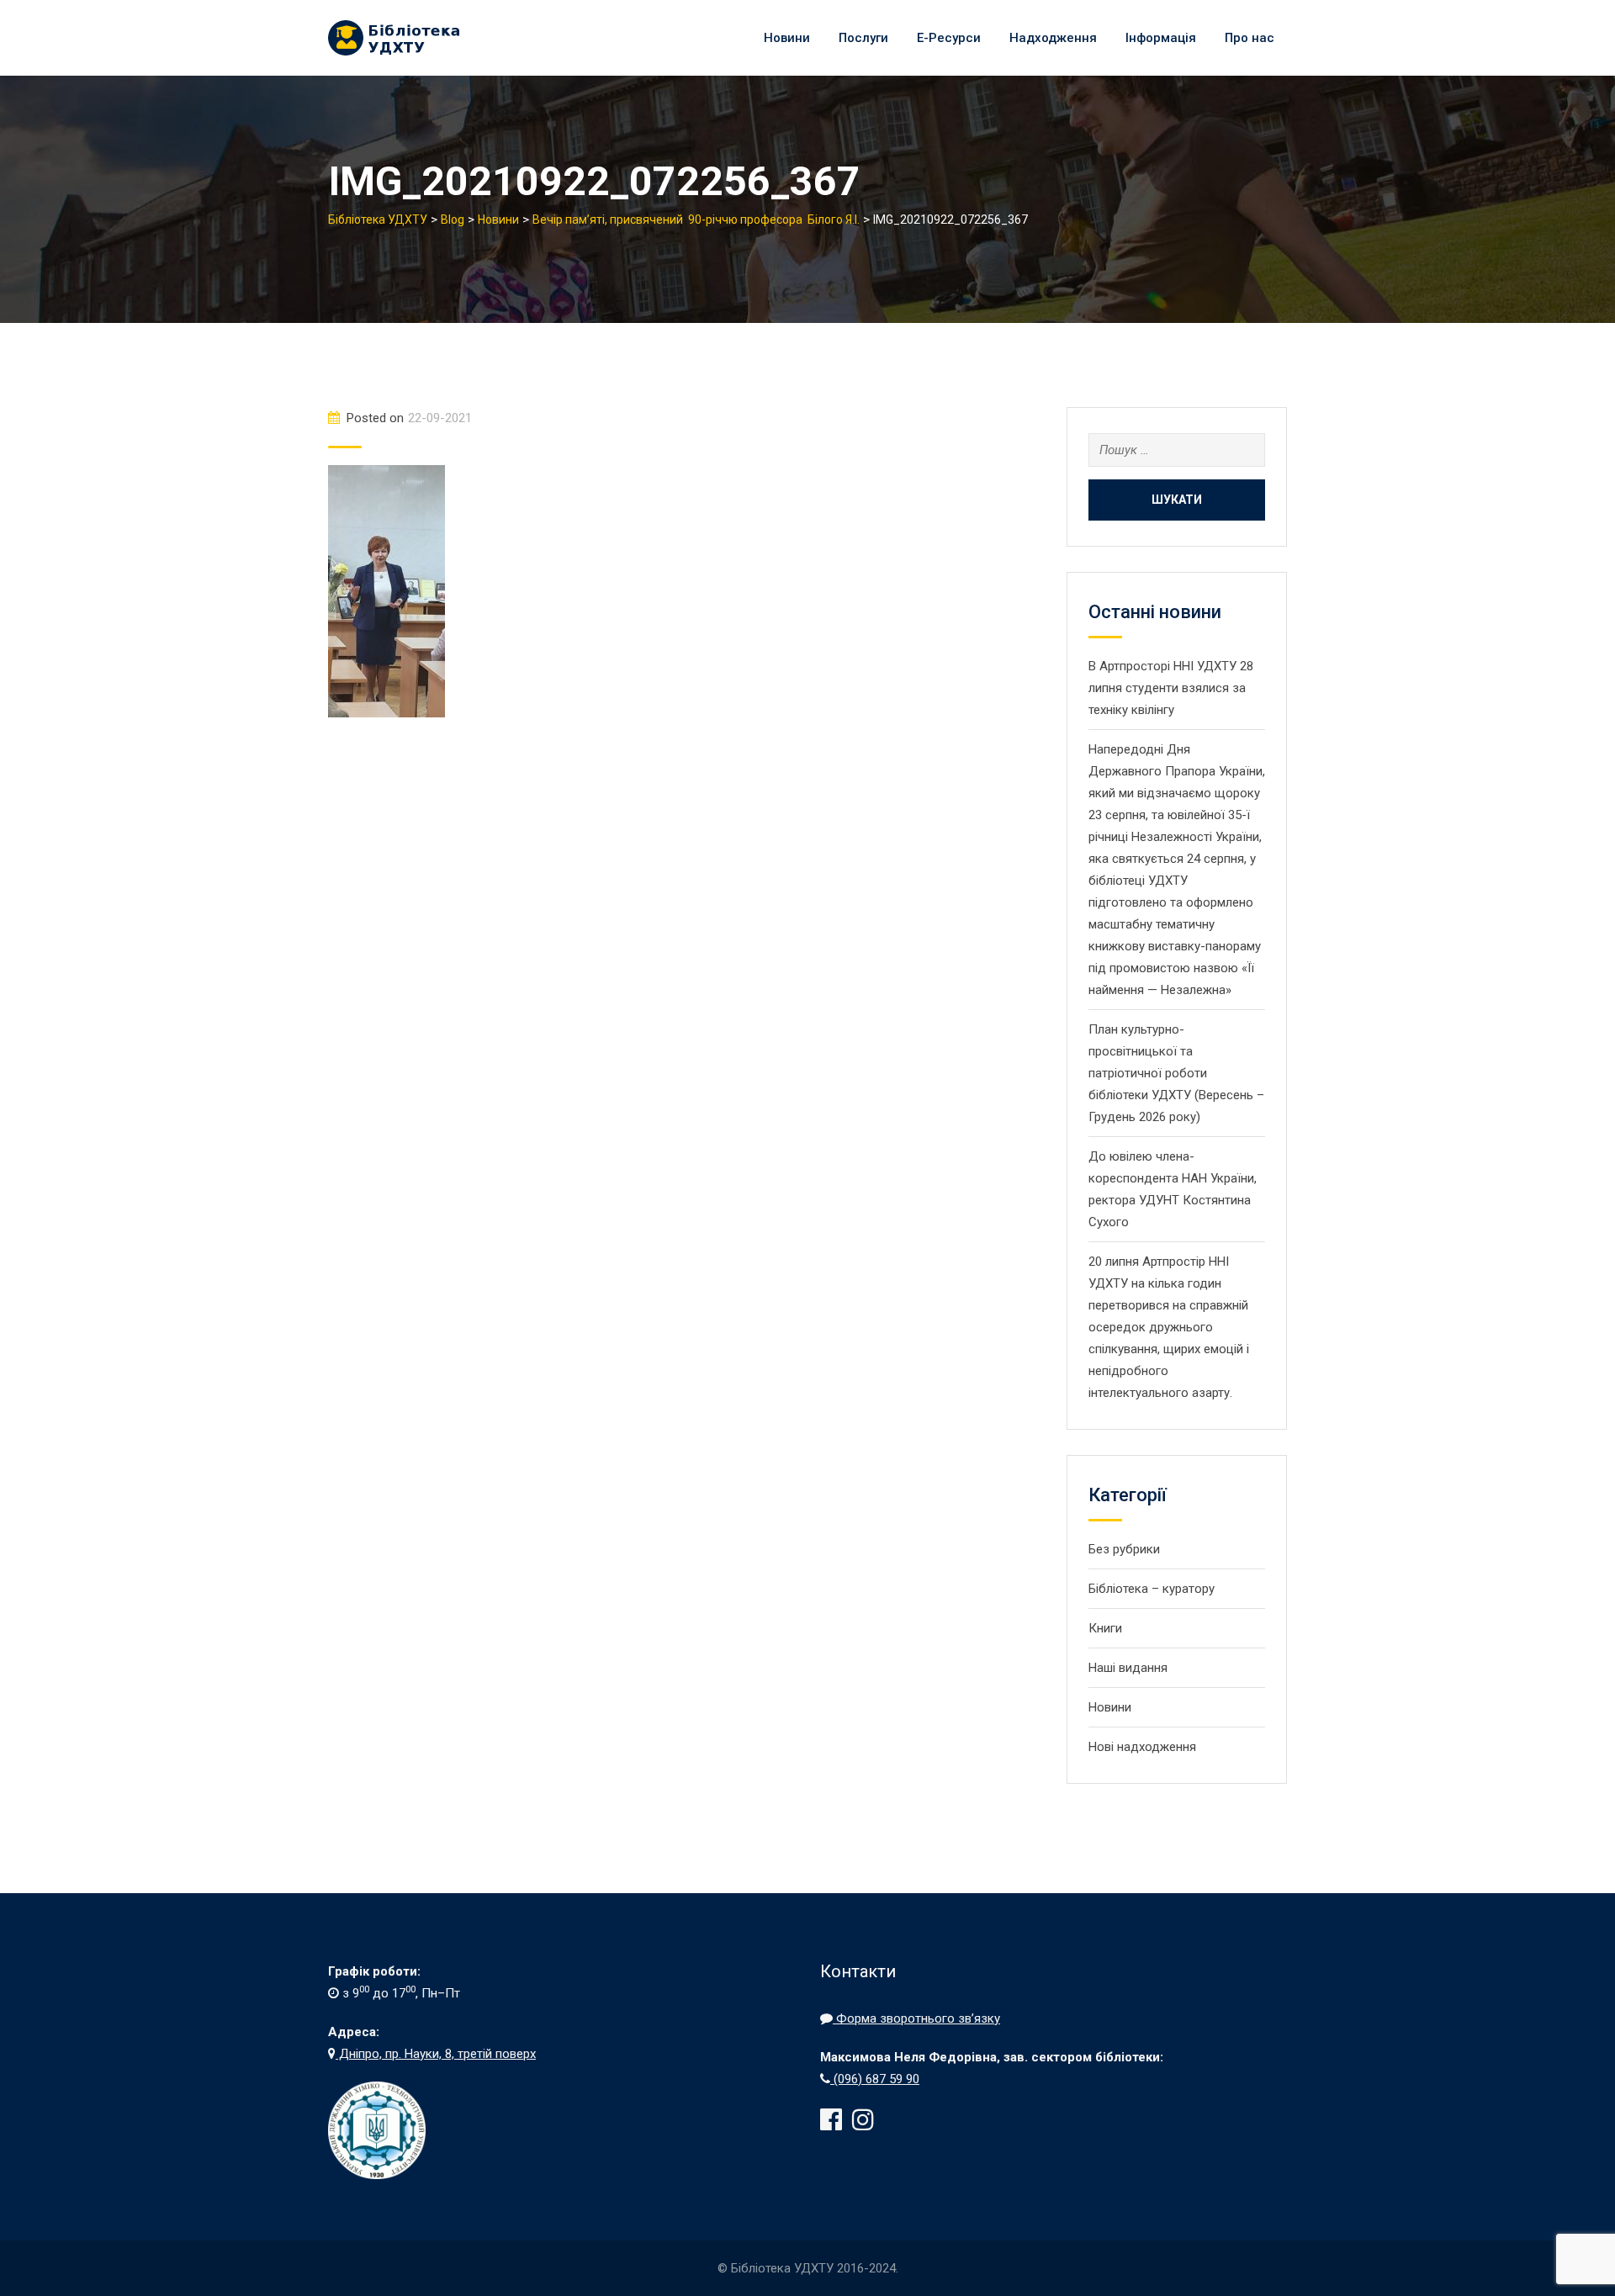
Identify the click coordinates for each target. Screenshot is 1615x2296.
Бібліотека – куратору (1152, 1589)
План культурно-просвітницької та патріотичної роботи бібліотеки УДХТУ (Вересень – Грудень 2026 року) (1176, 1073)
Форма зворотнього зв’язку (916, 2018)
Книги (1105, 1628)
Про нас (1250, 38)
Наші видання (1128, 1668)
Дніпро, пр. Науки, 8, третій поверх (436, 2054)
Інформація (1161, 38)
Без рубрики (1124, 1549)
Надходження (1053, 38)
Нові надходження (1142, 1747)
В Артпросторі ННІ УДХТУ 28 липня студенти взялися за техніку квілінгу (1171, 688)
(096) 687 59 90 (875, 2079)
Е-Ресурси (949, 38)
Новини (787, 38)
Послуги (863, 38)
